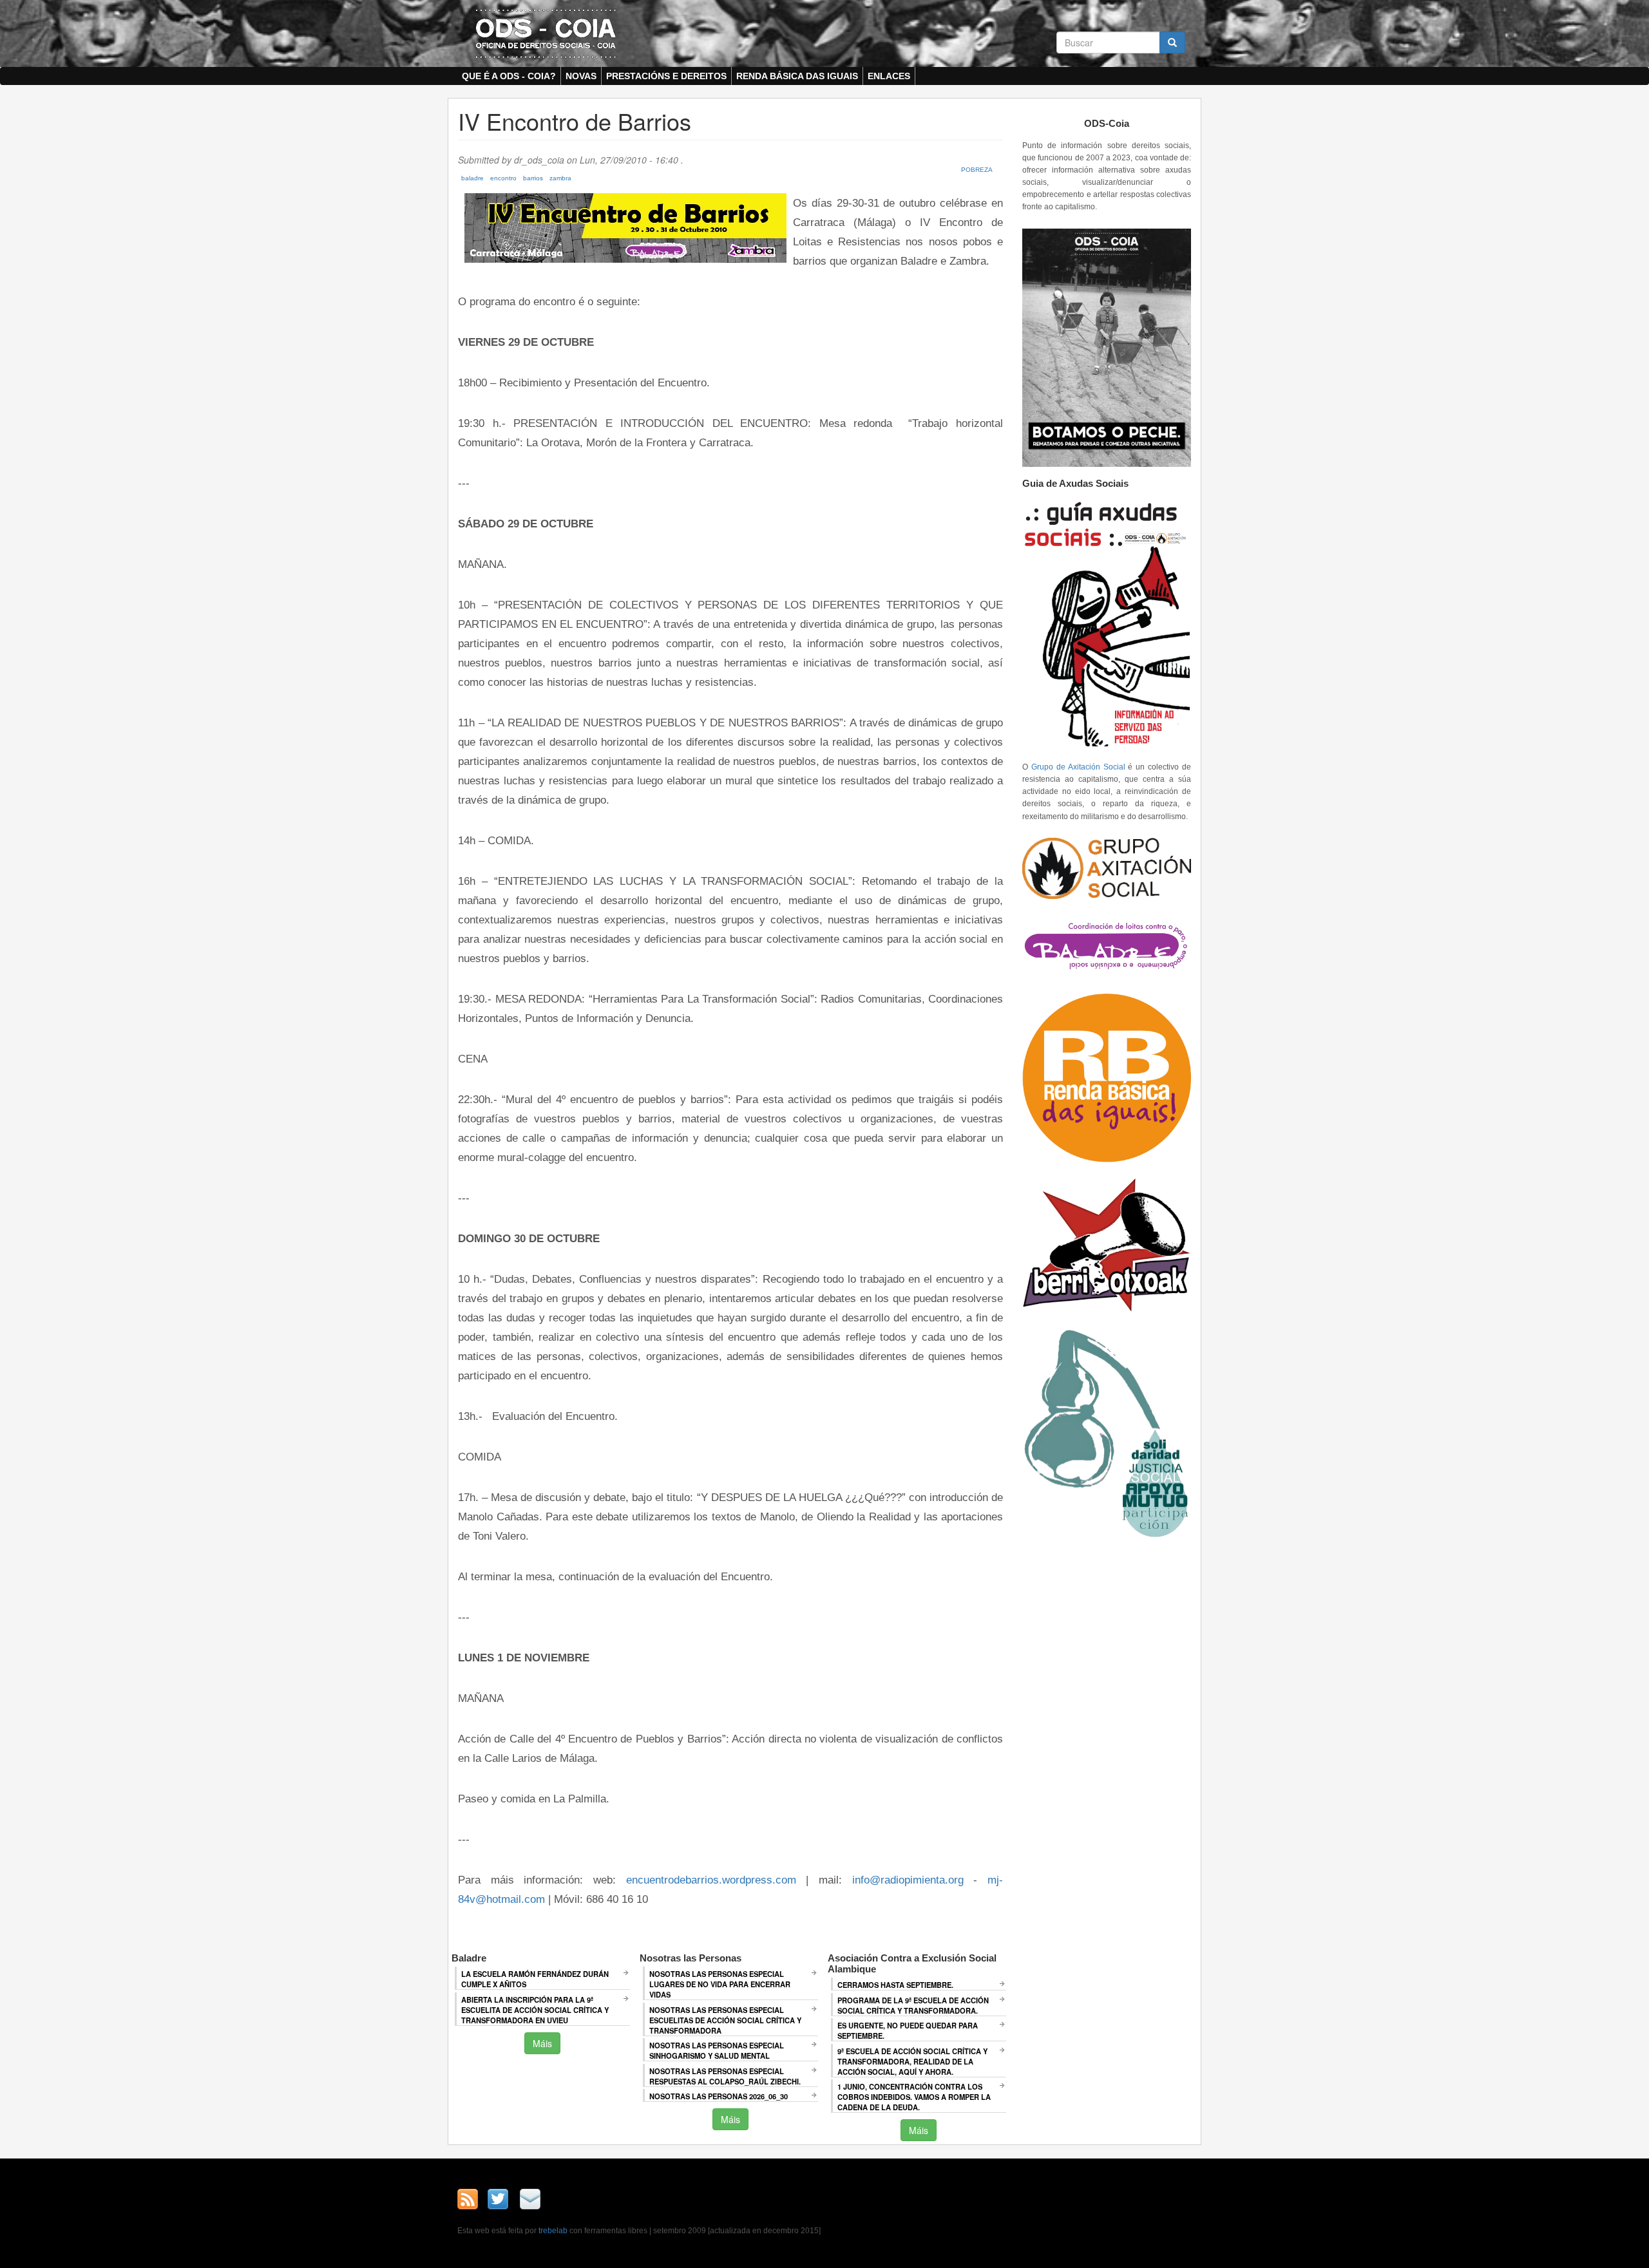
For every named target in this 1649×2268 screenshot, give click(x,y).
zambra (560, 178)
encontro (503, 178)
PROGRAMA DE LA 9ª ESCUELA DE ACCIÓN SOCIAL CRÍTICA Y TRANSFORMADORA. (913, 2005)
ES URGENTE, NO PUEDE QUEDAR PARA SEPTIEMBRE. (908, 2030)
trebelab (553, 2231)
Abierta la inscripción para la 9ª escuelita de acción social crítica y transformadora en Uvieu (535, 2010)
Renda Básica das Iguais (797, 76)
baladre (472, 178)
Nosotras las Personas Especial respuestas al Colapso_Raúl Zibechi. (725, 2076)
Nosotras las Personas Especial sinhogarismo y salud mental (717, 2050)
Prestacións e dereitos (666, 76)
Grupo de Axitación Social (1078, 767)
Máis (542, 2043)
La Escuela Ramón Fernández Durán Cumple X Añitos (535, 1979)
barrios (533, 178)
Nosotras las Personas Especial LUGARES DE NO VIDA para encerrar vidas (720, 1984)
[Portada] (546, 33)
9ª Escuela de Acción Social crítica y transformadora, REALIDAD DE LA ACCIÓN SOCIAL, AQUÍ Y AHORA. (912, 2061)
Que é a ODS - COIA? (509, 76)
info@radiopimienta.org (908, 1880)
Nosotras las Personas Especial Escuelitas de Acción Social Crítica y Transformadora (725, 2020)
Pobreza (977, 170)
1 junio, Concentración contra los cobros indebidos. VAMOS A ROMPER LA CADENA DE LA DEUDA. (914, 2097)
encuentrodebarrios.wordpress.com (711, 1880)
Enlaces (889, 76)
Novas (581, 76)
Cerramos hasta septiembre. (895, 1985)
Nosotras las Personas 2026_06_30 (719, 2096)
